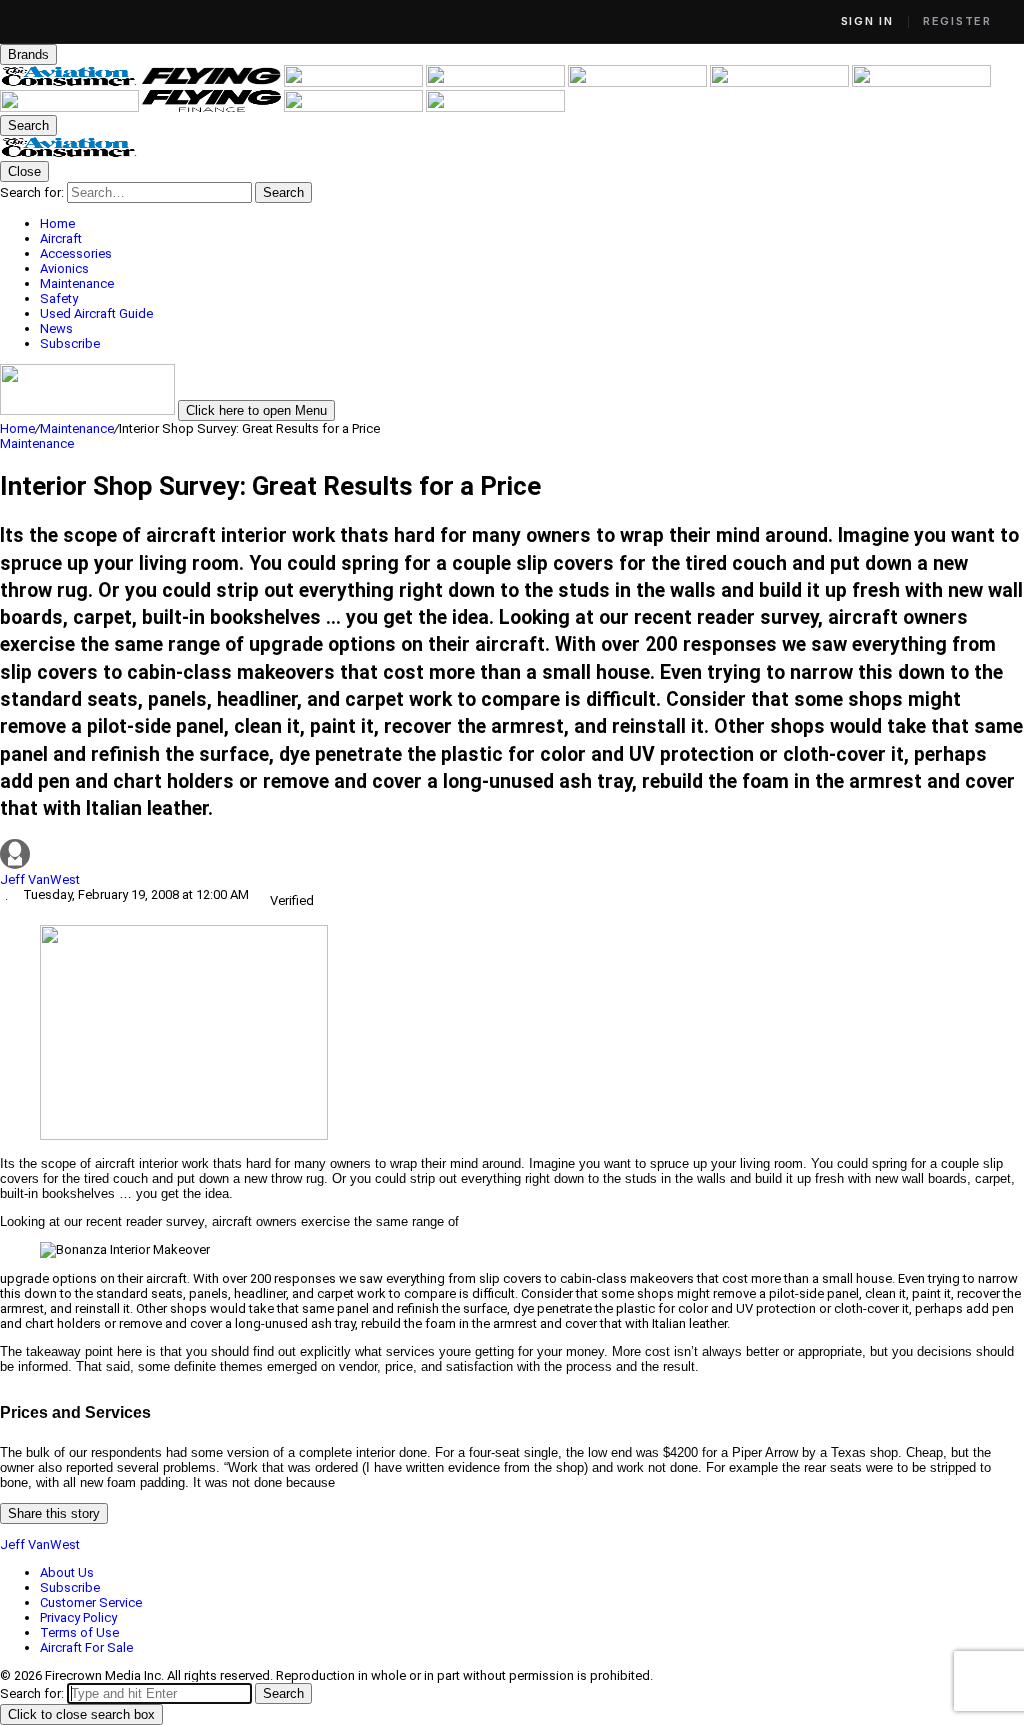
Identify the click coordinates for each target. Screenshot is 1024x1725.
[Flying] (213, 82)
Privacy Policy (78, 1617)
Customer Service (91, 1602)
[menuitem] (532, 223)
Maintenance (77, 428)
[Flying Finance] (213, 107)
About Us (67, 1572)
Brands (28, 54)
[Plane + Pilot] (71, 107)
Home (17, 428)
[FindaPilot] (355, 107)
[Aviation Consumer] (71, 82)
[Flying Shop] (495, 107)
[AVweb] (497, 82)
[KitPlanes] (921, 82)
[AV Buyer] (781, 82)
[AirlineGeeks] (355, 82)
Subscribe (70, 1587)
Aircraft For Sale (86, 1647)
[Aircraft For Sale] (639, 82)
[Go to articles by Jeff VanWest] (512, 855)
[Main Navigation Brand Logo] (69, 153)
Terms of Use (79, 1632)
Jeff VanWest (40, 879)
